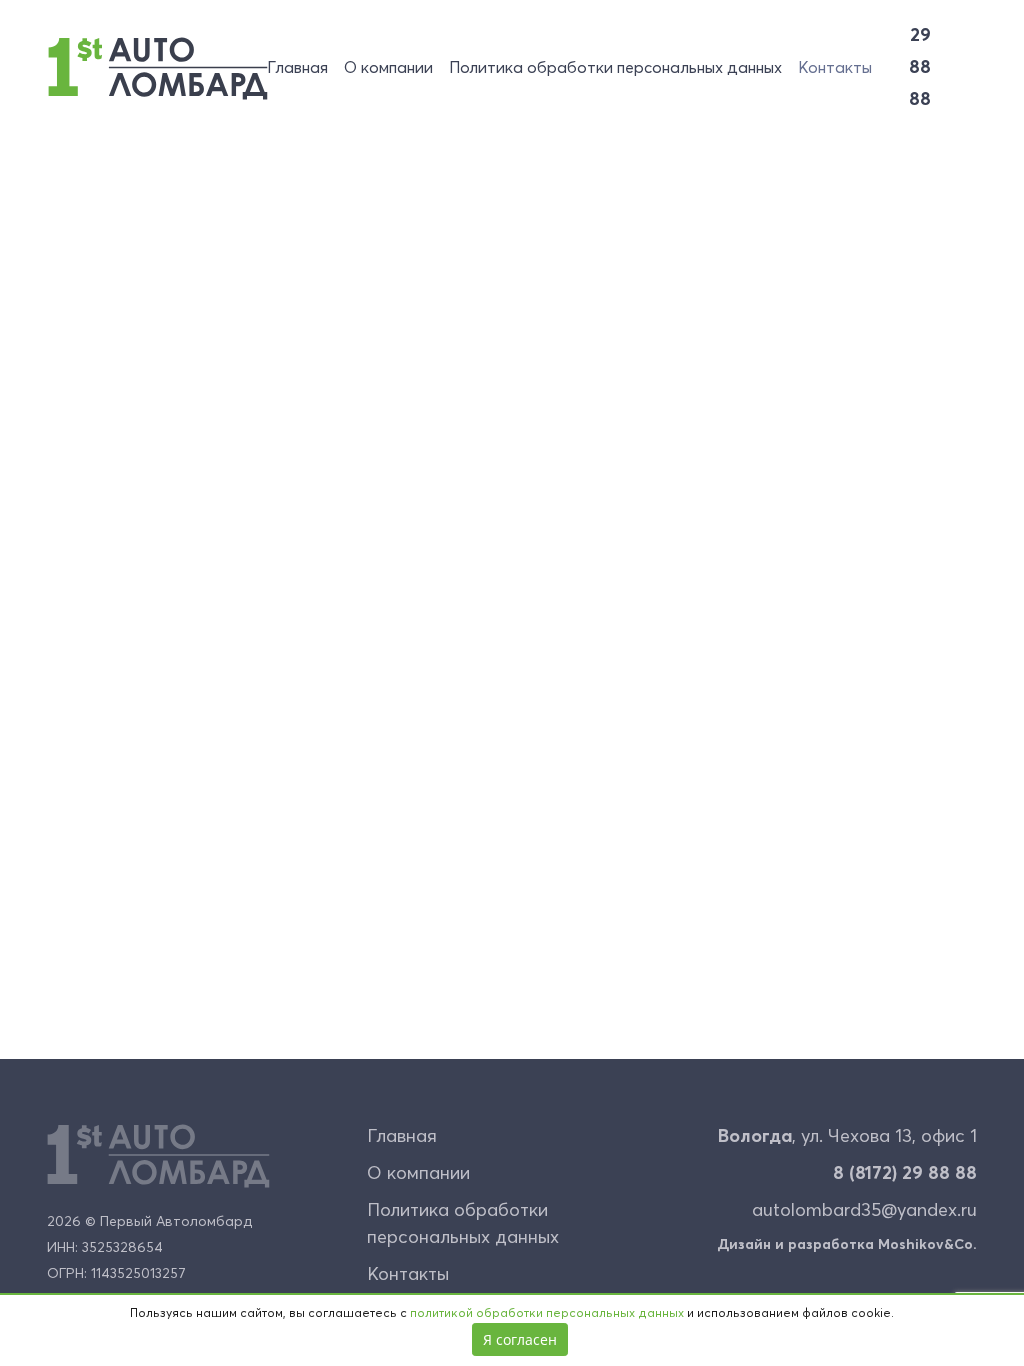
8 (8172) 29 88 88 (905, 1174)
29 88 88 (920, 68)
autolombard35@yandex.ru (864, 1211)
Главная (297, 68)
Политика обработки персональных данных (615, 68)
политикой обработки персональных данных (547, 1314)
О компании (388, 68)
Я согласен (520, 1339)
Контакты (835, 68)
